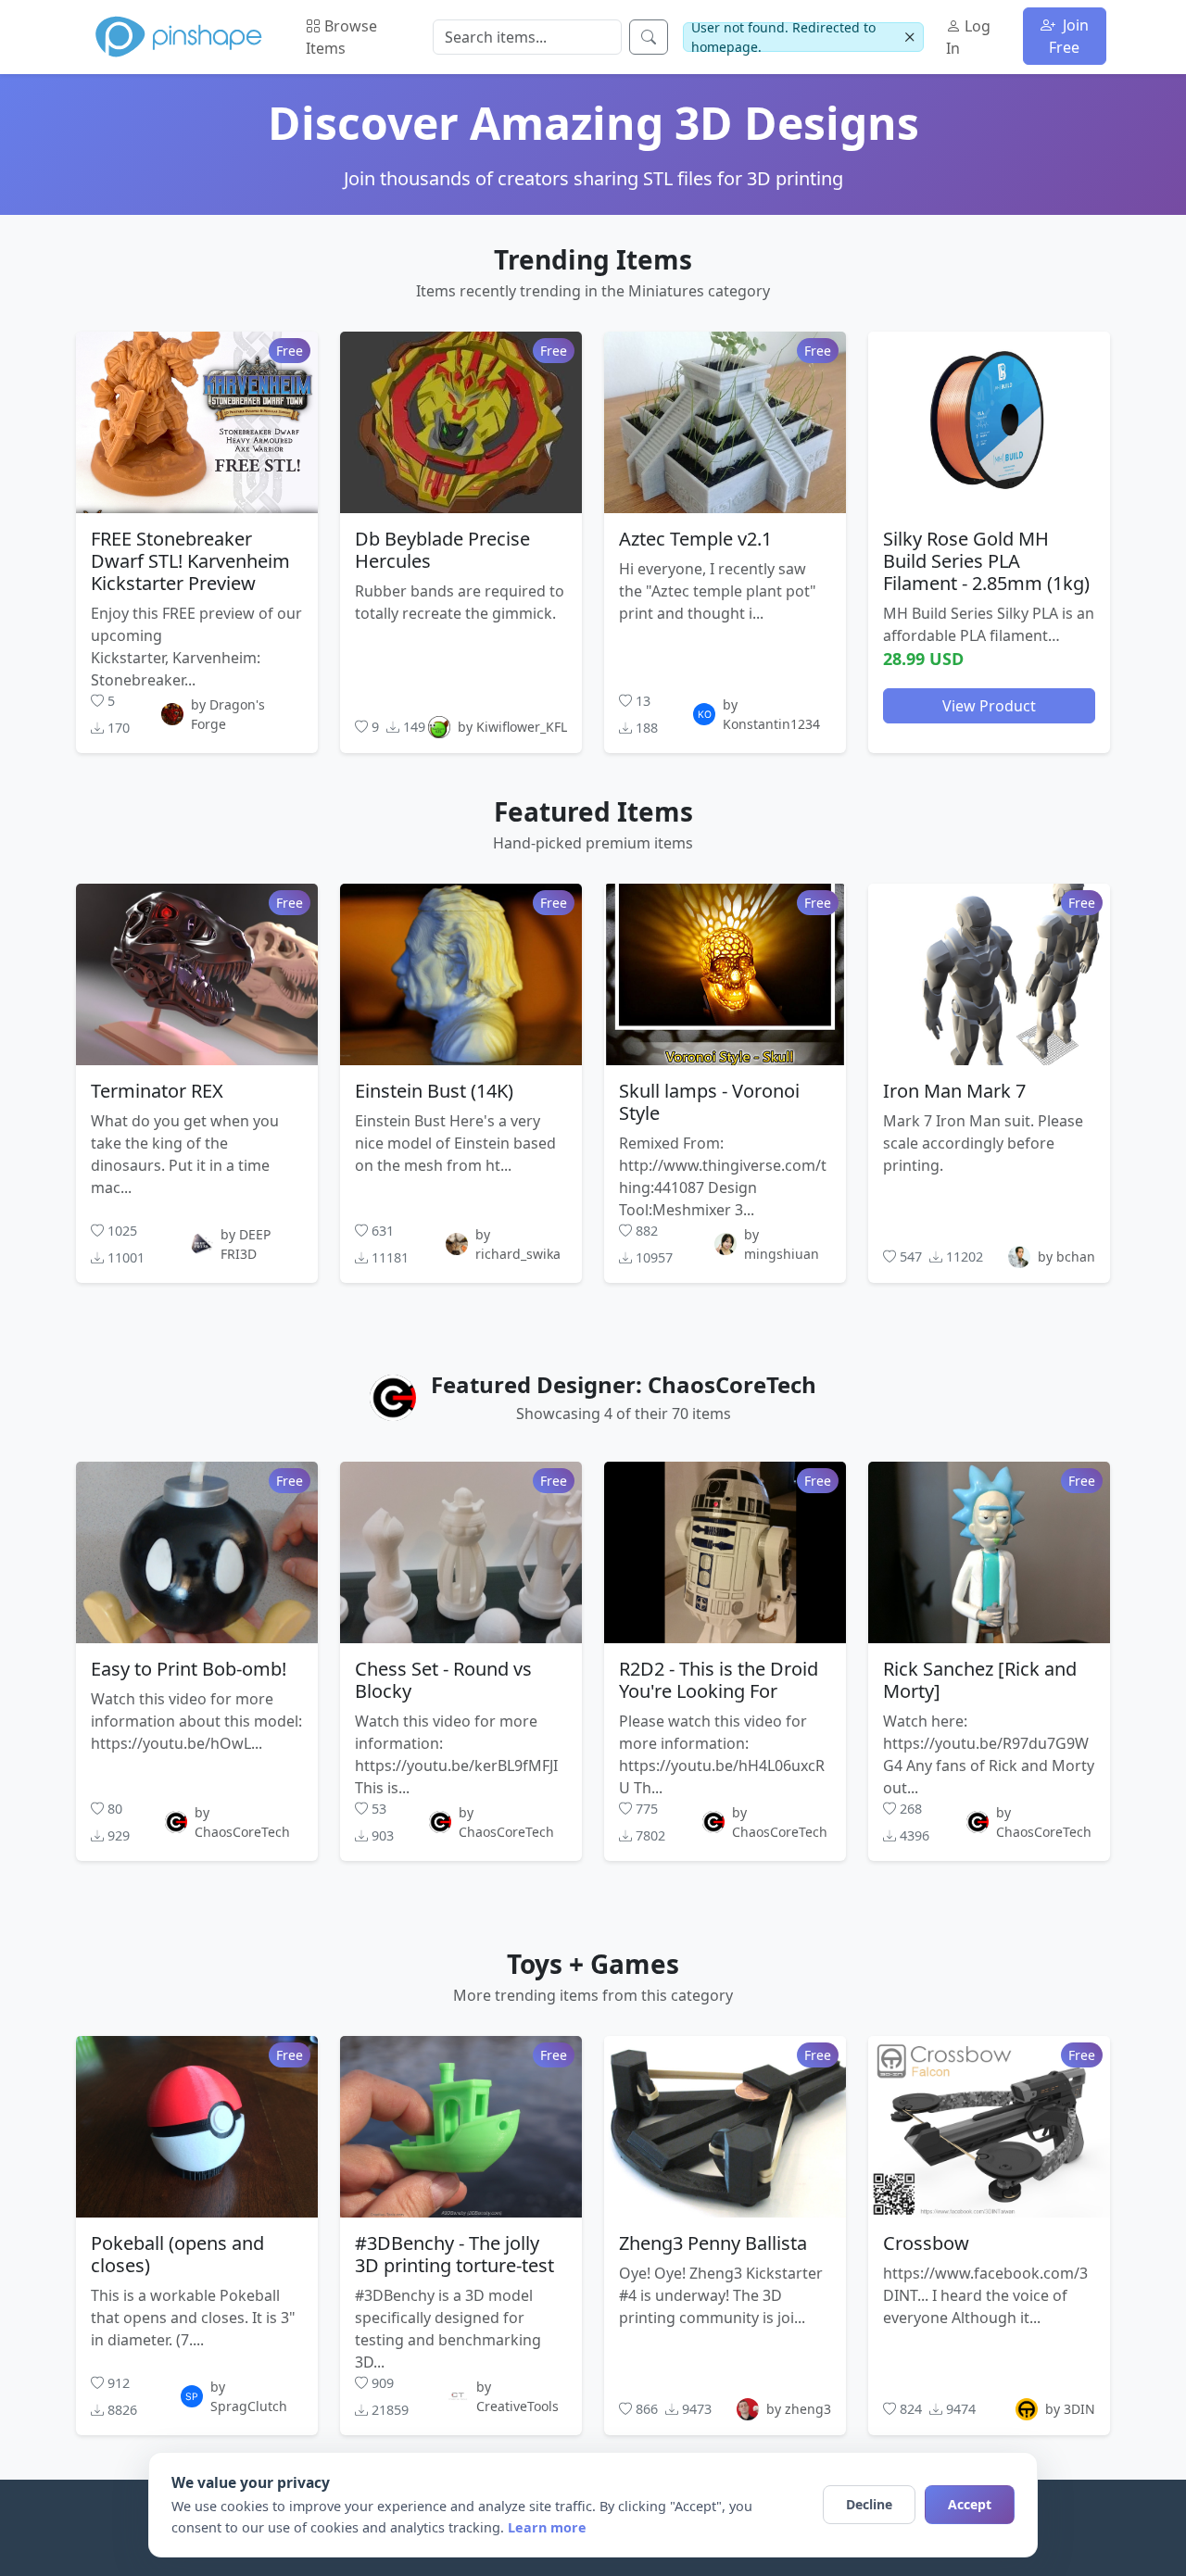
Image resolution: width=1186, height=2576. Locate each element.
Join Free (1069, 36)
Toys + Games (593, 1964)
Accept (970, 2504)
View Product (989, 705)
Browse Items (341, 37)
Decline (869, 2504)
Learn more (547, 2527)
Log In (968, 37)
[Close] (909, 38)
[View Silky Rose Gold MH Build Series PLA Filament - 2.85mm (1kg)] (989, 421)
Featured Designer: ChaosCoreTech (624, 1384)
